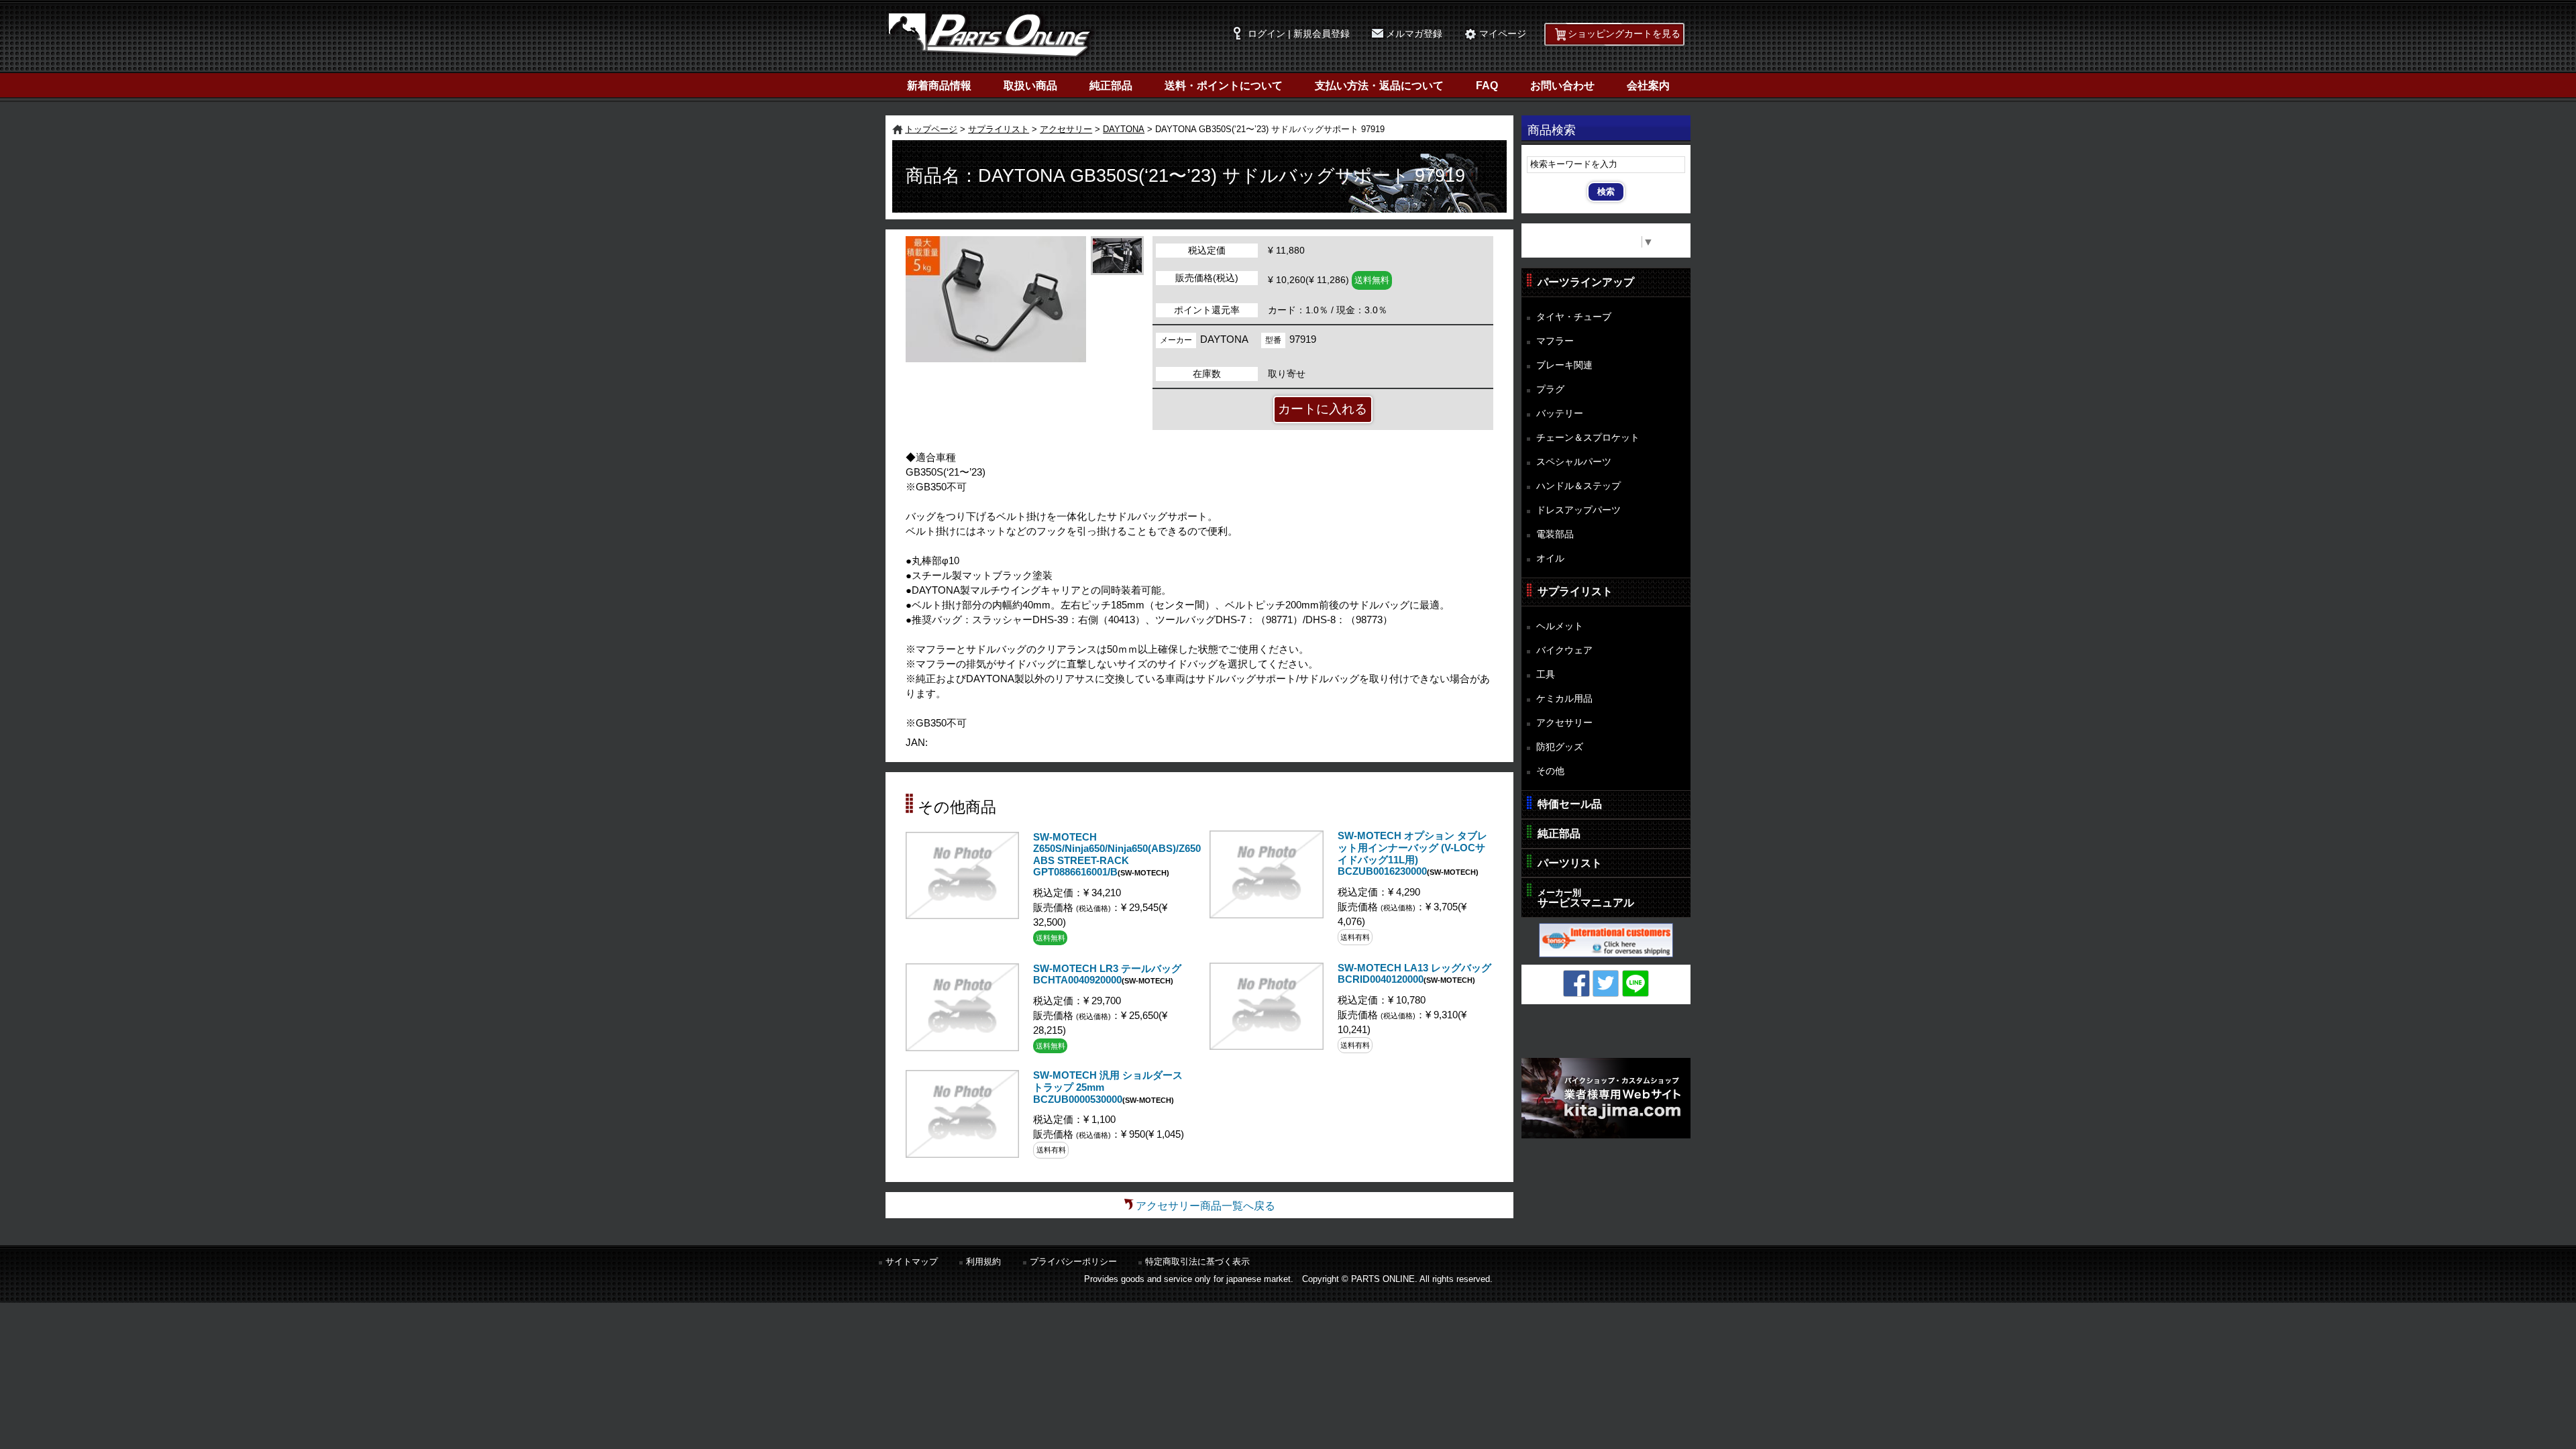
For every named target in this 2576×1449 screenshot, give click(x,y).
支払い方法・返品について (1379, 86)
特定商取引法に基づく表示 (1197, 1262)
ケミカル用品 (1564, 698)
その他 (1550, 771)
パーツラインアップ (1586, 282)
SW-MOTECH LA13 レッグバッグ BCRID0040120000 (1414, 974)
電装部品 (1555, 534)
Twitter (1606, 983)
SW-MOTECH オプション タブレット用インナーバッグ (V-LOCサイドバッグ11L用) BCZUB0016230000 (1412, 854)
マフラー (1555, 341)
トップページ (931, 129)
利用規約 (983, 1262)
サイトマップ (912, 1262)
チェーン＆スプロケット (1588, 437)
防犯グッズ (1560, 747)
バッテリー (1560, 413)
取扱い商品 (1030, 86)
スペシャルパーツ (1574, 462)
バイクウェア (1564, 650)
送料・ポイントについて (1224, 86)
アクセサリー (1066, 129)
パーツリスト (1570, 863)
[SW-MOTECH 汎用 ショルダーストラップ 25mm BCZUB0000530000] (962, 1154)
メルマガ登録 (1414, 34)
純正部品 (1111, 86)
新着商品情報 (939, 86)
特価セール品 (1570, 804)
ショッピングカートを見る (1624, 34)
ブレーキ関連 (1564, 365)
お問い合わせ (1562, 86)
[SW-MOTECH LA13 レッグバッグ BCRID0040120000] (1266, 1046)
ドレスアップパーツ (1578, 510)
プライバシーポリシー (1073, 1262)
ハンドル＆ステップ (1578, 486)
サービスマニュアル (1586, 898)
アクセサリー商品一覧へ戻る (1205, 1206)
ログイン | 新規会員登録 (1299, 34)
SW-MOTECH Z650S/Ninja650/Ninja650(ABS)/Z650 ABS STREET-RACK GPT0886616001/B (1117, 855)
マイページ (1503, 34)
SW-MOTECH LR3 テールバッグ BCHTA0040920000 (1107, 975)
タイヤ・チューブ (1574, 317)
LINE (1635, 983)
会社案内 (1648, 86)
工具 (1546, 674)
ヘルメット (1560, 626)
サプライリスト (999, 129)
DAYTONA (1124, 129)
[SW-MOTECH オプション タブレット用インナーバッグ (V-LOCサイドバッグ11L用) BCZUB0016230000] (1266, 915)
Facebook (1576, 983)
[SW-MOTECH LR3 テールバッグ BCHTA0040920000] (962, 1048)
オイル (1550, 558)
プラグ (1550, 389)
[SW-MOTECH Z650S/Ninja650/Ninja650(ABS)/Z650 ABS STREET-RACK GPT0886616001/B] (962, 915)
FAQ (1487, 86)
